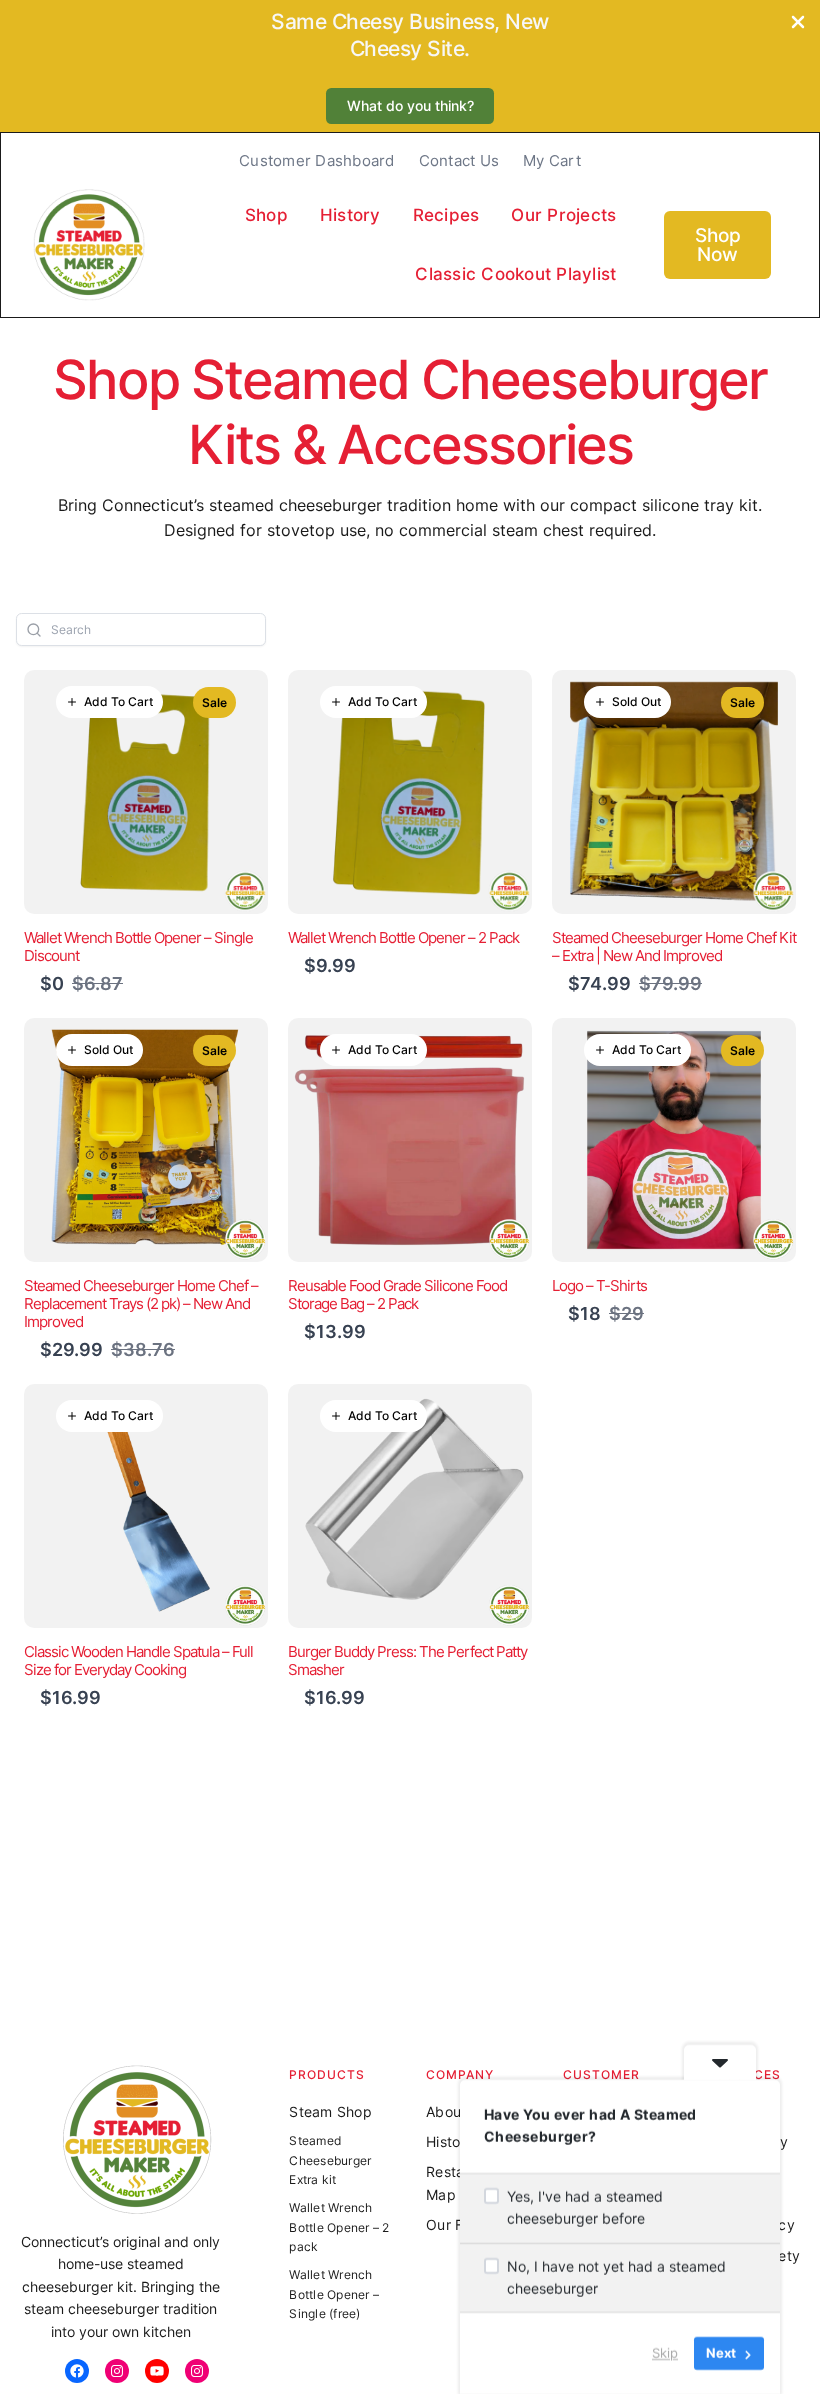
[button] (410, 106)
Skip (665, 2353)
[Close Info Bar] (798, 23)
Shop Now (718, 245)
